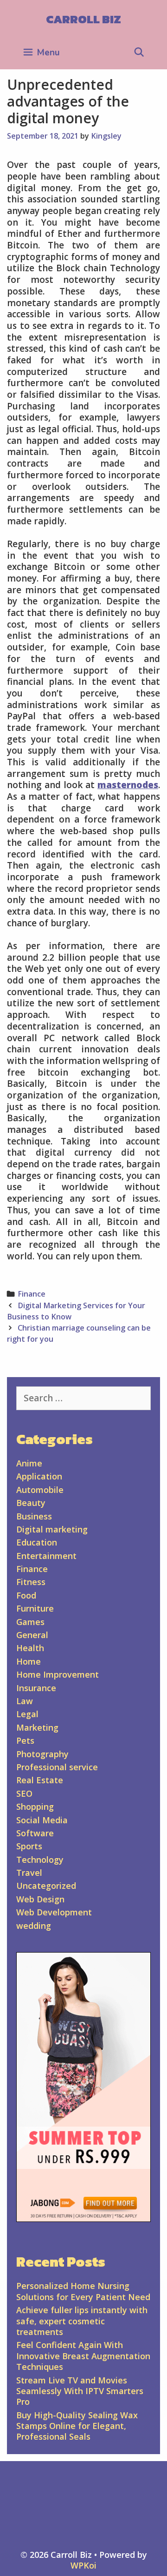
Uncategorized (46, 1886)
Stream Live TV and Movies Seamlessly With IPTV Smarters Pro (80, 2391)
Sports (29, 1846)
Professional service (57, 1767)
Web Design (40, 1899)
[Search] (139, 53)
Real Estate (40, 1780)
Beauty (31, 1503)
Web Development (54, 1912)
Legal (27, 1714)
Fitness (31, 1582)
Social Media (42, 1820)
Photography (42, 1754)
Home (29, 1661)
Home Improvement (58, 1674)
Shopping (35, 1807)
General (32, 1635)
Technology (40, 1860)
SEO (24, 1793)
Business (34, 1516)
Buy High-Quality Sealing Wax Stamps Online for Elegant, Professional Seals (77, 2426)
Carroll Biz (83, 19)
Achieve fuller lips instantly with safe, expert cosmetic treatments (82, 2321)
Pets (25, 1740)
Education (37, 1542)
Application (39, 1476)
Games (30, 1622)
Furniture (35, 1608)
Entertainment (46, 1556)
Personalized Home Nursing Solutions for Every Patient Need (83, 2291)
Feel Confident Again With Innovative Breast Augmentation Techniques (83, 2356)
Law (25, 1701)
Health (30, 1648)
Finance (32, 1294)
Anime (29, 1463)
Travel (29, 1873)
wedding (34, 1926)
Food (26, 1595)
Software (35, 1833)
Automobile (40, 1490)
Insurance (36, 1688)
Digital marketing (52, 1529)
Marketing (37, 1727)
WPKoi (83, 2565)
